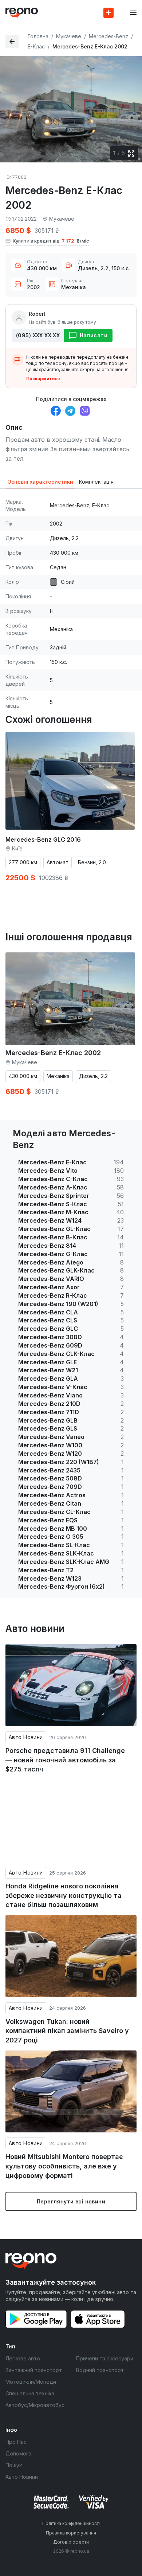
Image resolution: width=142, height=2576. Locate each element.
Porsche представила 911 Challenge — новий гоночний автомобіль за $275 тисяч (65, 1760)
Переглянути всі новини (71, 2201)
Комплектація (96, 482)
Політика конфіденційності (71, 2523)
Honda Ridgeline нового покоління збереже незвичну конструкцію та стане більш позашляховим (64, 1895)
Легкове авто (23, 2358)
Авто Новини (26, 1737)
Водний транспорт (100, 2370)
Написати (94, 335)
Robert (37, 314)
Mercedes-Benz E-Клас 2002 (53, 1053)
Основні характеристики (40, 482)
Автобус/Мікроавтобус (35, 2405)
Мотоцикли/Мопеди (31, 2382)
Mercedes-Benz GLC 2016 (43, 839)
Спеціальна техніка (30, 2393)
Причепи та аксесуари (105, 2358)
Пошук (14, 2465)
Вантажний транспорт (34, 2370)
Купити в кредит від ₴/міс (51, 241)
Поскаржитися (43, 379)
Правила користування (71, 2533)
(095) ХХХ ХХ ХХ (38, 335)
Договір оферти (71, 2542)
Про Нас (16, 2442)
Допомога (18, 2453)
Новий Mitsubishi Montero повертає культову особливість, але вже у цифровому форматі (64, 2166)
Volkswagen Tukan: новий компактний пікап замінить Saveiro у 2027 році (67, 2031)
